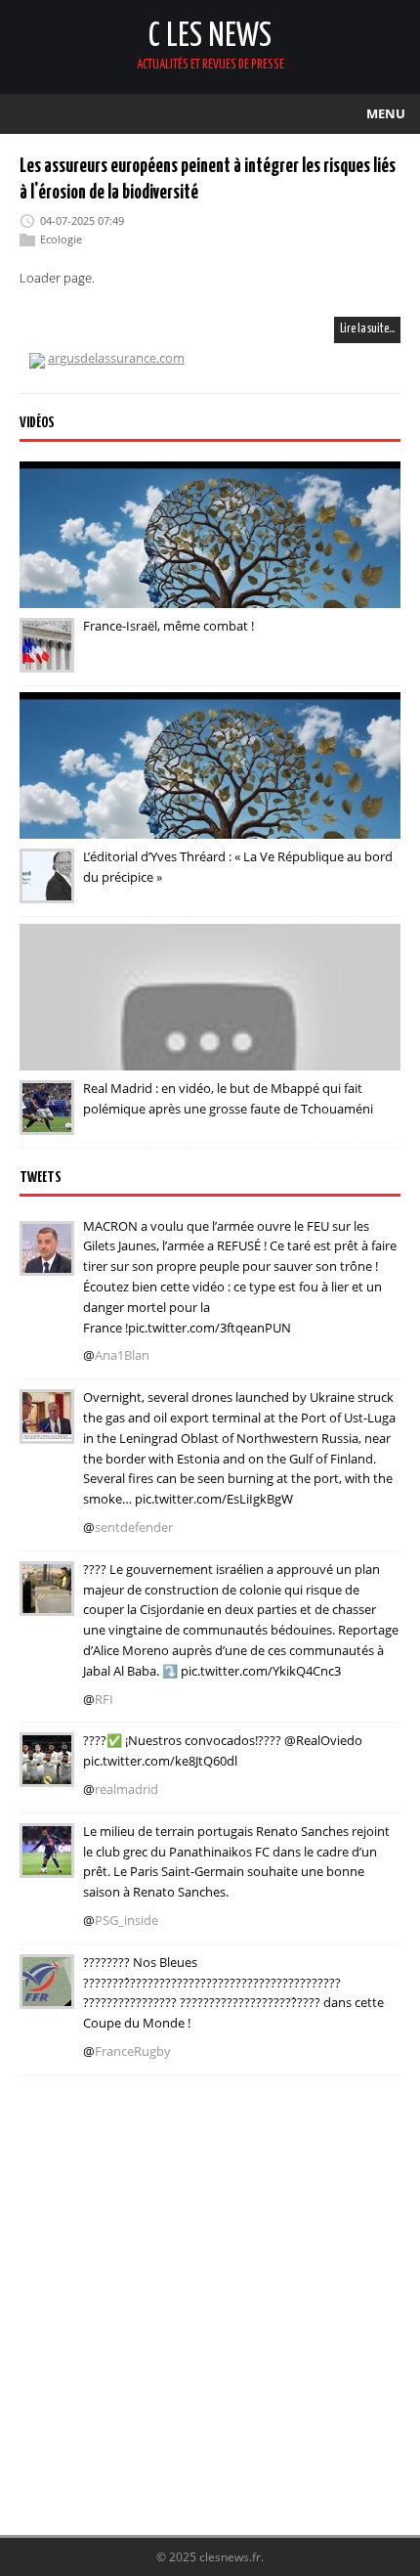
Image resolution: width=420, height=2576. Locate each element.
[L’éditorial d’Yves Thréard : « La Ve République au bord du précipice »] (47, 890)
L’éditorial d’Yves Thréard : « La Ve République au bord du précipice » (238, 867)
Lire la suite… (367, 329)
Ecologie (61, 239)
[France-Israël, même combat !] (47, 659)
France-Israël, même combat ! (168, 626)
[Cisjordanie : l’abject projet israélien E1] (47, 1602)
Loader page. (57, 278)
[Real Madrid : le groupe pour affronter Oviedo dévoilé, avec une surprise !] (47, 1774)
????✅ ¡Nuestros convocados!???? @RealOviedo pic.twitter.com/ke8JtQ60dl (223, 1750)
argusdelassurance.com (116, 358)
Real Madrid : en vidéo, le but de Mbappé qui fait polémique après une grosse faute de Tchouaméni (228, 1098)
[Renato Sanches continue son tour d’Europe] (47, 1864)
